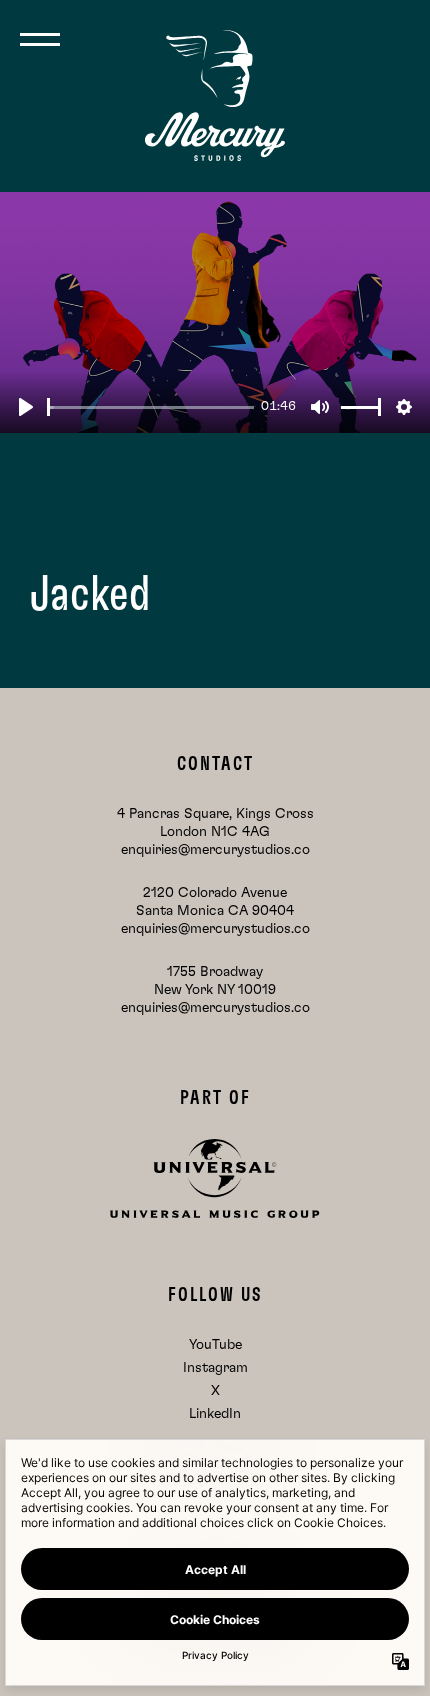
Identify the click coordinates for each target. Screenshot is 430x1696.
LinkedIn (215, 1414)
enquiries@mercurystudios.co (215, 850)
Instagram (215, 1368)
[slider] (150, 407)
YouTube (215, 1345)
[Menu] (40, 39)
